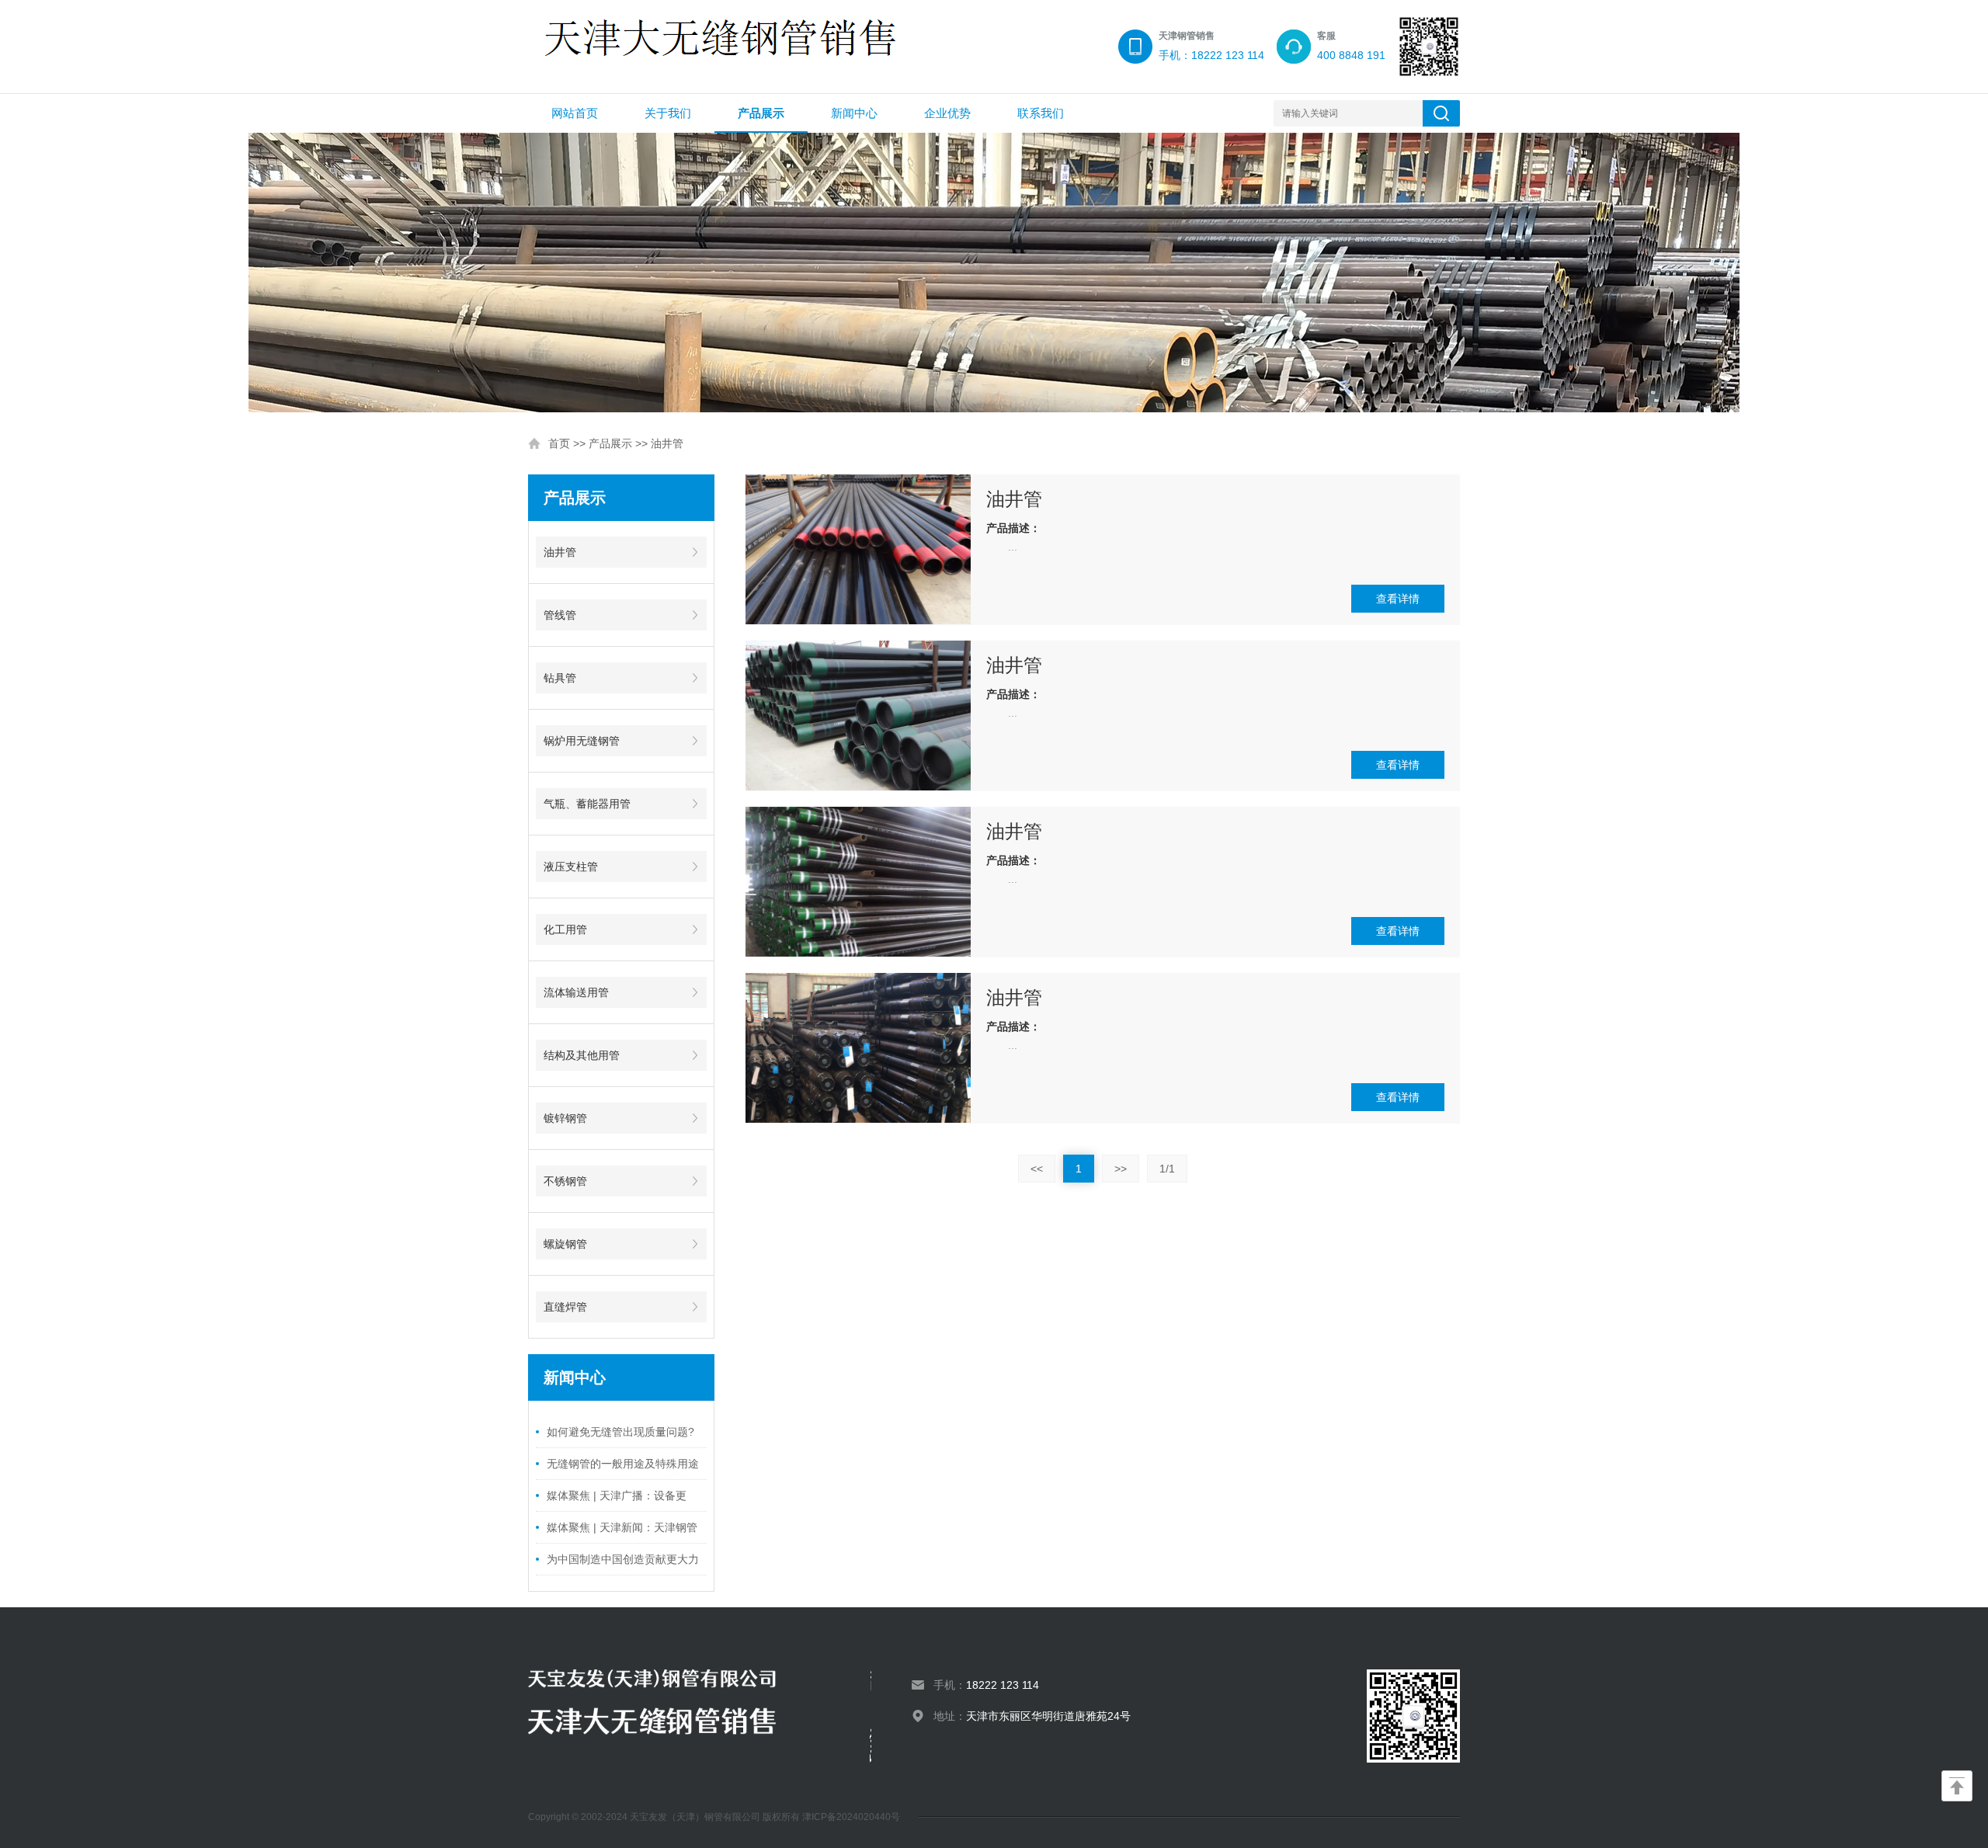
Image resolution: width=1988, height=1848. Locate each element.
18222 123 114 (1003, 1685)
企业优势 (947, 113)
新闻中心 (854, 113)
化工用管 (565, 929)
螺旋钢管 (565, 1244)
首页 (559, 443)
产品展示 (761, 113)
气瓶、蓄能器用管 (587, 804)
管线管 (560, 615)
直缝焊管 (565, 1307)
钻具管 (560, 678)
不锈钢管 (565, 1181)
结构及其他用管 (582, 1055)
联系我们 (1041, 113)
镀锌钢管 (565, 1118)
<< (1037, 1169)
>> (1121, 1169)
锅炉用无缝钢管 (582, 741)
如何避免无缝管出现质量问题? (620, 1432)
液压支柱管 (571, 867)
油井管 (667, 443)
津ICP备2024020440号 (851, 1817)
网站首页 (575, 113)
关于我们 (668, 113)
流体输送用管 (576, 992)
